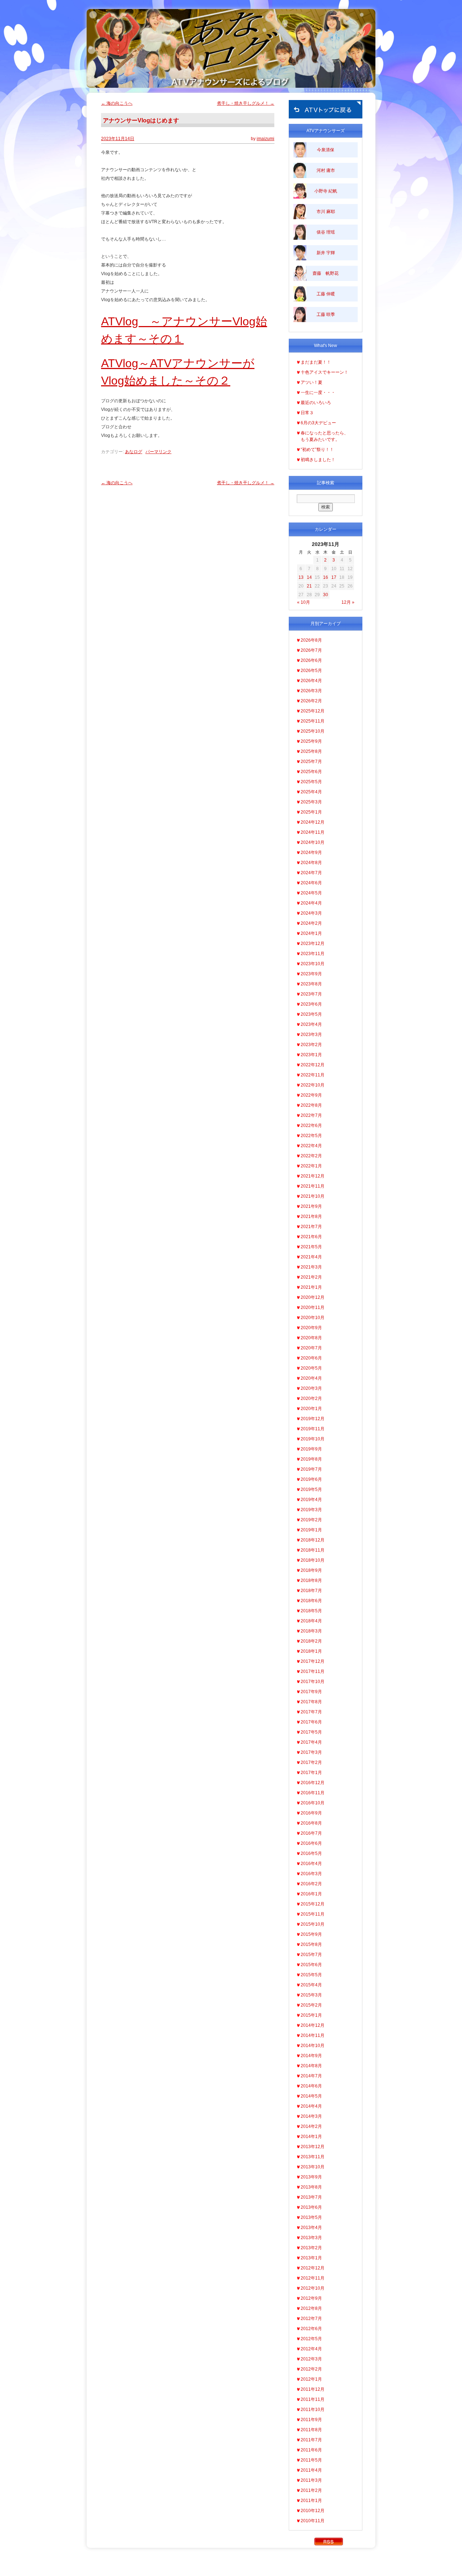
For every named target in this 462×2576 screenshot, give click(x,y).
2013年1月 (311, 2258)
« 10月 (304, 602)
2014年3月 (311, 2116)
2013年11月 (313, 2157)
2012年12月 (313, 2268)
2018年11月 (313, 1550)
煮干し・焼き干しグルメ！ (246, 103)
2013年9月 (311, 2177)
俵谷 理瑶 (326, 232)
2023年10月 (313, 964)
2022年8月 (311, 1105)
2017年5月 (311, 1732)
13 (301, 577)
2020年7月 (311, 1348)
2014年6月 (311, 2086)
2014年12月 (313, 2025)
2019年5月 (311, 1489)
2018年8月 (311, 1580)
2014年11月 (313, 2035)
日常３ (307, 413)
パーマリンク (158, 452)
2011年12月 (313, 2389)
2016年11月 (313, 1793)
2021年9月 (311, 1206)
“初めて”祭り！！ (317, 450)
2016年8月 (311, 1823)
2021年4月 (311, 1257)
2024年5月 (311, 893)
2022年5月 (311, 1136)
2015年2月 (311, 2005)
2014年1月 (311, 2137)
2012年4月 (311, 2349)
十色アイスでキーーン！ (324, 372)
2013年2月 (311, 2248)
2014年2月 (311, 2126)
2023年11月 (313, 954)
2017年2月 (311, 1762)
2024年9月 (311, 853)
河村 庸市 (326, 170)
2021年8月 (311, 1217)
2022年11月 (313, 1075)
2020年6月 (311, 1358)
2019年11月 (313, 1429)
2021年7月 (311, 1227)
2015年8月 (311, 1944)
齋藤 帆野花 (326, 273)
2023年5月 (311, 1014)
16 (326, 577)
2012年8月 (311, 2308)
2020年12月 (313, 1297)
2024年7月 (311, 873)
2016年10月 (313, 1803)
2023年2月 (311, 1045)
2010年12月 (313, 2511)
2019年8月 (311, 1459)
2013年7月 (311, 2197)
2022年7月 (311, 1115)
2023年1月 (311, 1055)
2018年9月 (311, 1570)
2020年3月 (311, 1388)
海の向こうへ (117, 103)
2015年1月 (311, 2015)
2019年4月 (311, 1500)
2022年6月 (311, 1126)
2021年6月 (311, 1237)
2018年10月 (313, 1560)
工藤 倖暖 (326, 294)
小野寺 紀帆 (326, 191)
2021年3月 (311, 1267)
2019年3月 (311, 1510)
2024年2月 (311, 923)
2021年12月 (313, 1176)
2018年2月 (311, 1641)
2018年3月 (311, 1631)
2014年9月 (311, 2056)
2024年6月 (311, 883)
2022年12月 (313, 1065)
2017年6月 (311, 1722)
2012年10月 (313, 2288)
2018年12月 (313, 1540)
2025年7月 (311, 762)
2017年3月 (311, 1752)
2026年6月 (311, 660)
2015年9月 (311, 1934)
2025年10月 (313, 731)
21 (309, 586)
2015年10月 (313, 1924)
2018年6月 (311, 1601)
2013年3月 (311, 2238)
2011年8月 (311, 2430)
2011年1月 (311, 2501)
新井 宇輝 (326, 253)
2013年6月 (311, 2207)
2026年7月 (311, 650)
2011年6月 (311, 2450)
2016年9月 (311, 1813)
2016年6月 (311, 1843)
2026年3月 (311, 691)
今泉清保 (326, 150)
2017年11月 (313, 1671)
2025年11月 (313, 721)
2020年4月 (311, 1378)
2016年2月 (311, 1884)
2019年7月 (311, 1469)
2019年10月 (313, 1439)
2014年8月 (311, 2066)
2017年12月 (313, 1661)
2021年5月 (311, 1247)
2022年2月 (311, 1156)
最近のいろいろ (316, 403)
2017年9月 (311, 1692)
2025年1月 (311, 812)
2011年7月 (311, 2440)
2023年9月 (311, 974)
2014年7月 (311, 2076)
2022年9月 (311, 1095)
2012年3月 (311, 2359)
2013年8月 (311, 2187)
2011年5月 (311, 2460)
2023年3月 (311, 1035)
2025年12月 (313, 711)
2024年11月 (313, 832)
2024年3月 (311, 913)
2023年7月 (311, 994)
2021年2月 (311, 1277)
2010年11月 (313, 2521)
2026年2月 (311, 701)
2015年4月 (311, 1985)
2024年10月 (313, 842)
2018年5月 (311, 1611)
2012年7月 (311, 2319)
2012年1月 (311, 2379)
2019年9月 (311, 1449)
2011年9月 (311, 2420)
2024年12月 (313, 822)
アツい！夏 (311, 382)
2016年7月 (311, 1833)
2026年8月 (311, 640)
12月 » (348, 602)
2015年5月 (311, 1975)
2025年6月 (311, 772)
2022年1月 (311, 1166)
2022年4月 (311, 1146)
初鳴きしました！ (318, 460)
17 (334, 577)
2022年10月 (313, 1085)
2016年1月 (311, 1894)
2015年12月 (313, 1904)
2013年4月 (311, 2228)
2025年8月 (311, 751)
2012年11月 (313, 2278)
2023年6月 (311, 1004)
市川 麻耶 (326, 212)
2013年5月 (311, 2217)
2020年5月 (311, 1368)
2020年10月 (313, 1318)
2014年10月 (313, 2046)
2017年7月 (311, 1712)
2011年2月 (311, 2490)
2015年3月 (311, 1995)
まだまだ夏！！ (316, 362)
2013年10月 (313, 2167)
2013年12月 (313, 2147)
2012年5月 (311, 2339)
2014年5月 (311, 2096)
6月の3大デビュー (318, 423)
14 (309, 577)
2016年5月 (311, 1853)
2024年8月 (311, 863)
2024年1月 (311, 933)
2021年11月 (313, 1186)
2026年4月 (311, 681)
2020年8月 (311, 1338)
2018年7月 (311, 1591)
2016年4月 (311, 1864)
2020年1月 (311, 1409)
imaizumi (265, 139)
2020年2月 (311, 1398)
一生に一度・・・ (318, 393)
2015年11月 (313, 1914)
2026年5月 (311, 671)
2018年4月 (311, 1621)
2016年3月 (311, 1874)
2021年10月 (313, 1196)
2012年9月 (311, 2298)
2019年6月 (311, 1479)
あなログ (134, 452)
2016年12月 (313, 1783)
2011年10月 (313, 2410)
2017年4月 (311, 1742)
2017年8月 (311, 1702)
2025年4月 (311, 792)
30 (326, 595)
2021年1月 (311, 1287)
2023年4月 (311, 1024)
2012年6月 (311, 2329)
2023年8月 (311, 984)
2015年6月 (311, 1965)
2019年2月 (311, 1520)
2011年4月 (311, 2470)
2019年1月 (311, 1530)
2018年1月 (311, 1651)
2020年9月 (311, 1328)
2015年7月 (311, 1955)
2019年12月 (313, 1419)
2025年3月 (311, 802)
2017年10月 (313, 1682)
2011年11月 (313, 2399)
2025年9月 (311, 741)
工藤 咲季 (326, 315)
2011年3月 (311, 2480)
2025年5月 (311, 782)
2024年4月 (311, 903)
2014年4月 (311, 2106)
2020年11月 (313, 1307)
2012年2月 (311, 2369)
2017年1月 (311, 1773)
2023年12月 (313, 944)
